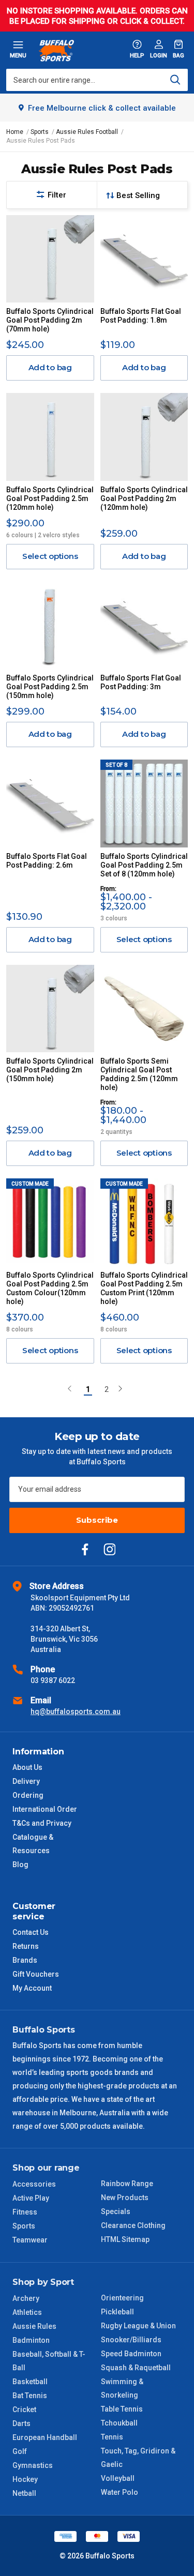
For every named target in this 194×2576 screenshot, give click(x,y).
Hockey (25, 2479)
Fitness (25, 2212)
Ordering (28, 1795)
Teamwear (30, 2240)
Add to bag (50, 367)
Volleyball (118, 2478)
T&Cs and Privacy (42, 1823)
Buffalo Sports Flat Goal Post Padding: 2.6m (47, 861)
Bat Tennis (30, 2396)
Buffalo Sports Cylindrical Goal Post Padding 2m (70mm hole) (50, 320)
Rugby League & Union (138, 2326)
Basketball (30, 2382)
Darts (21, 2423)
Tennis (112, 2437)
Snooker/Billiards (131, 2340)
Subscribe (97, 1520)
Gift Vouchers (36, 1974)
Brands (25, 1960)
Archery (26, 2298)
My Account (32, 1988)
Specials (116, 2211)
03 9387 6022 (53, 1680)
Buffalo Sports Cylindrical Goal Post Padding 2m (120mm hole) (144, 498)
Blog (20, 1865)
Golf (20, 2451)
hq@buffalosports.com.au (76, 1711)
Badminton (31, 2340)
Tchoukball (119, 2423)
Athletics (27, 2312)
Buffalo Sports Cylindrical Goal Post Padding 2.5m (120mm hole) (50, 498)
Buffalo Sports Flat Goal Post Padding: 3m (141, 682)
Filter (57, 195)
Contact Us (31, 1932)
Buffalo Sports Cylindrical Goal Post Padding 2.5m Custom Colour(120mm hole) (50, 1288)
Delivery (26, 1781)
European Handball (45, 2437)
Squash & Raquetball (136, 2368)
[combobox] (97, 80)
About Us (27, 1767)
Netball (24, 2493)
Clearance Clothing (133, 2225)
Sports (24, 2226)
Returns (26, 1946)
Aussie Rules (34, 2326)
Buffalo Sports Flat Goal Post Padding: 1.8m (141, 316)
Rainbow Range (127, 2184)
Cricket (24, 2410)
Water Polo (120, 2492)
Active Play (31, 2198)
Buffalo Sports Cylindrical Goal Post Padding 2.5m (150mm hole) (50, 687)
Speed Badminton (131, 2354)
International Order (45, 1809)
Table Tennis (122, 2409)
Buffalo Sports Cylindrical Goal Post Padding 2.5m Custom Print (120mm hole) (144, 1288)
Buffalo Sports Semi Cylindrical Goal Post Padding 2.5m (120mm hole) (139, 1074)
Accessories (34, 2184)
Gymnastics (33, 2465)
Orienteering (122, 2298)
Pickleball (117, 2312)
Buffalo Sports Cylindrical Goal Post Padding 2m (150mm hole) (50, 1070)
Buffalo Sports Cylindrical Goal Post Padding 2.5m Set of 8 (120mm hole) (144, 865)
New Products (125, 2198)
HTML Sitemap (125, 2239)
